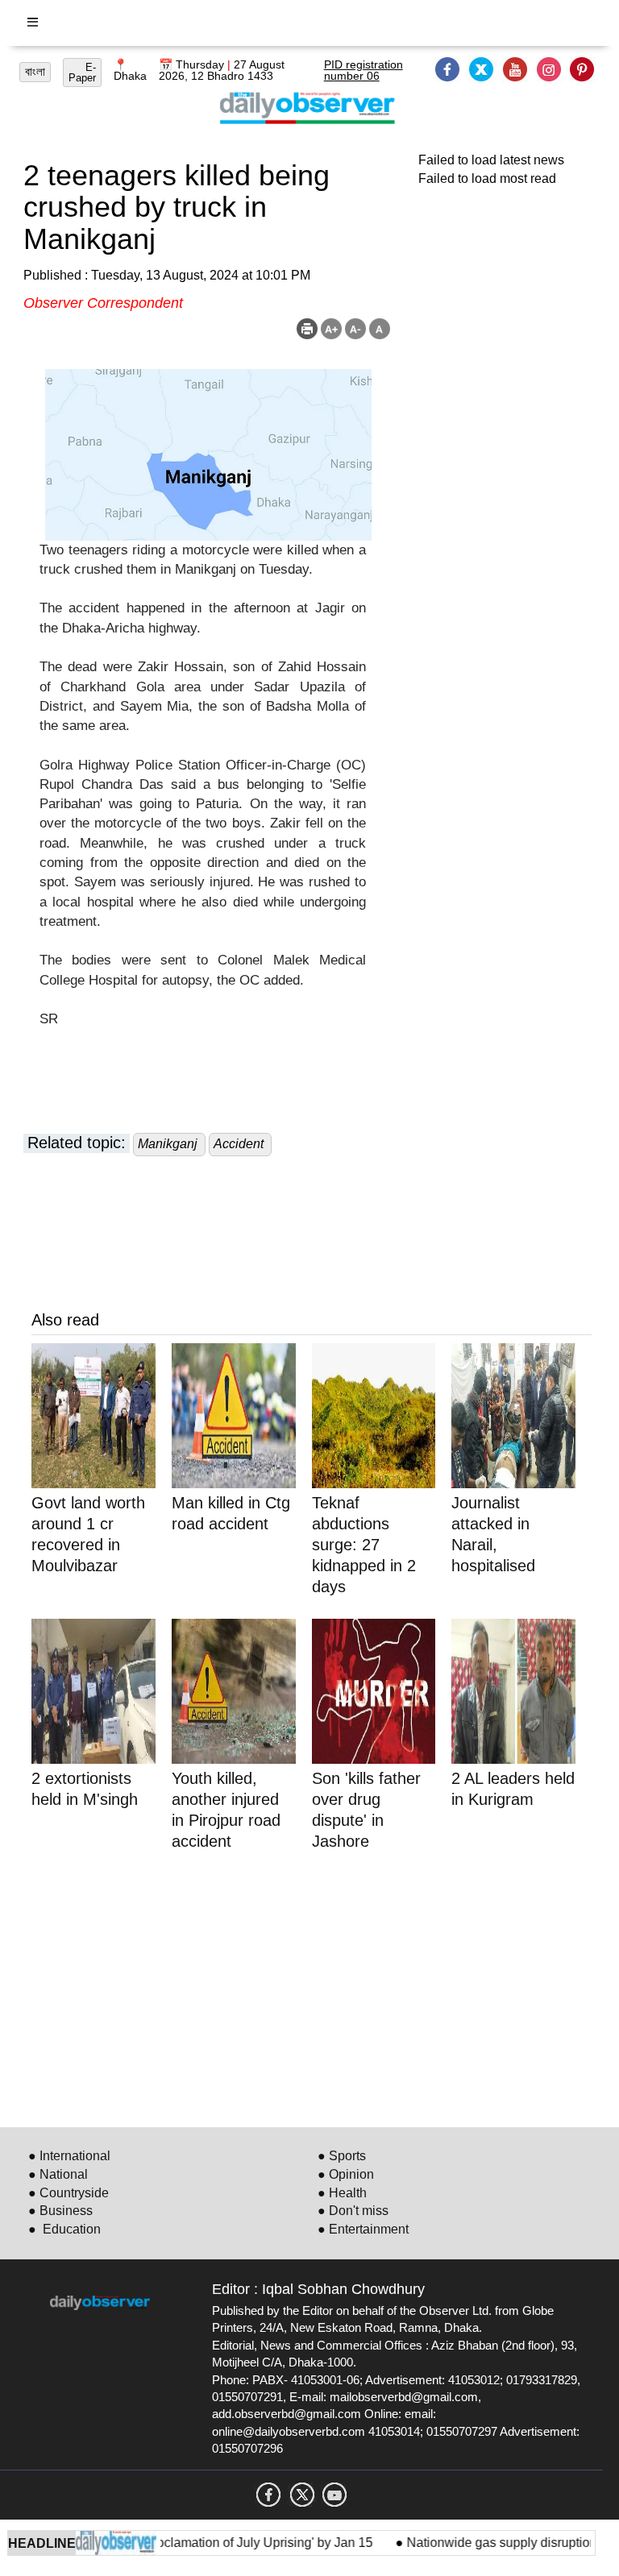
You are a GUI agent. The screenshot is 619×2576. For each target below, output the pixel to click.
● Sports (342, 2156)
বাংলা (35, 72)
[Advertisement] (312, 1986)
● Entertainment (363, 2229)
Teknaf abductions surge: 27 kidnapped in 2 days (364, 1545)
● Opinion (346, 2174)
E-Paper (82, 73)
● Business (60, 2211)
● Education (64, 2229)
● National (58, 2174)
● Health (342, 2193)
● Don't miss (353, 2211)
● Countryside (69, 2193)
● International (69, 2156)
